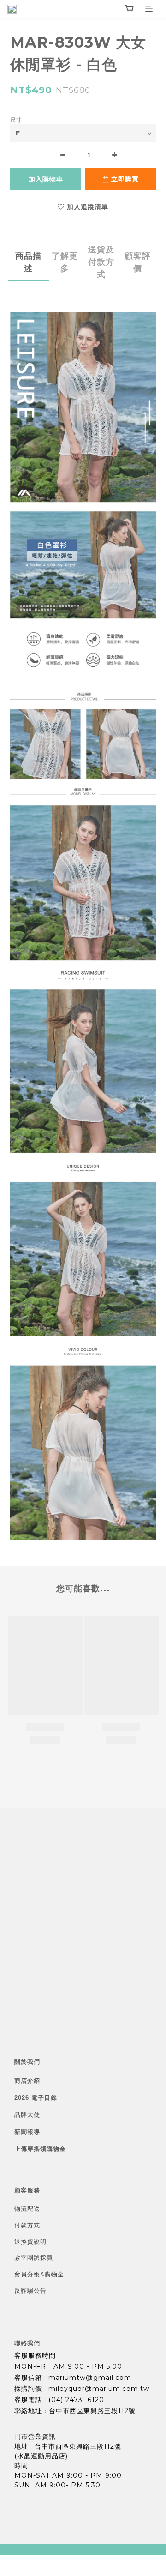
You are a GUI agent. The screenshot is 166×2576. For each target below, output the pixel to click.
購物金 (54, 2274)
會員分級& (30, 2274)
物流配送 (27, 2209)
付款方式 (27, 2225)
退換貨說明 (30, 2241)
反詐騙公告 (30, 2290)
